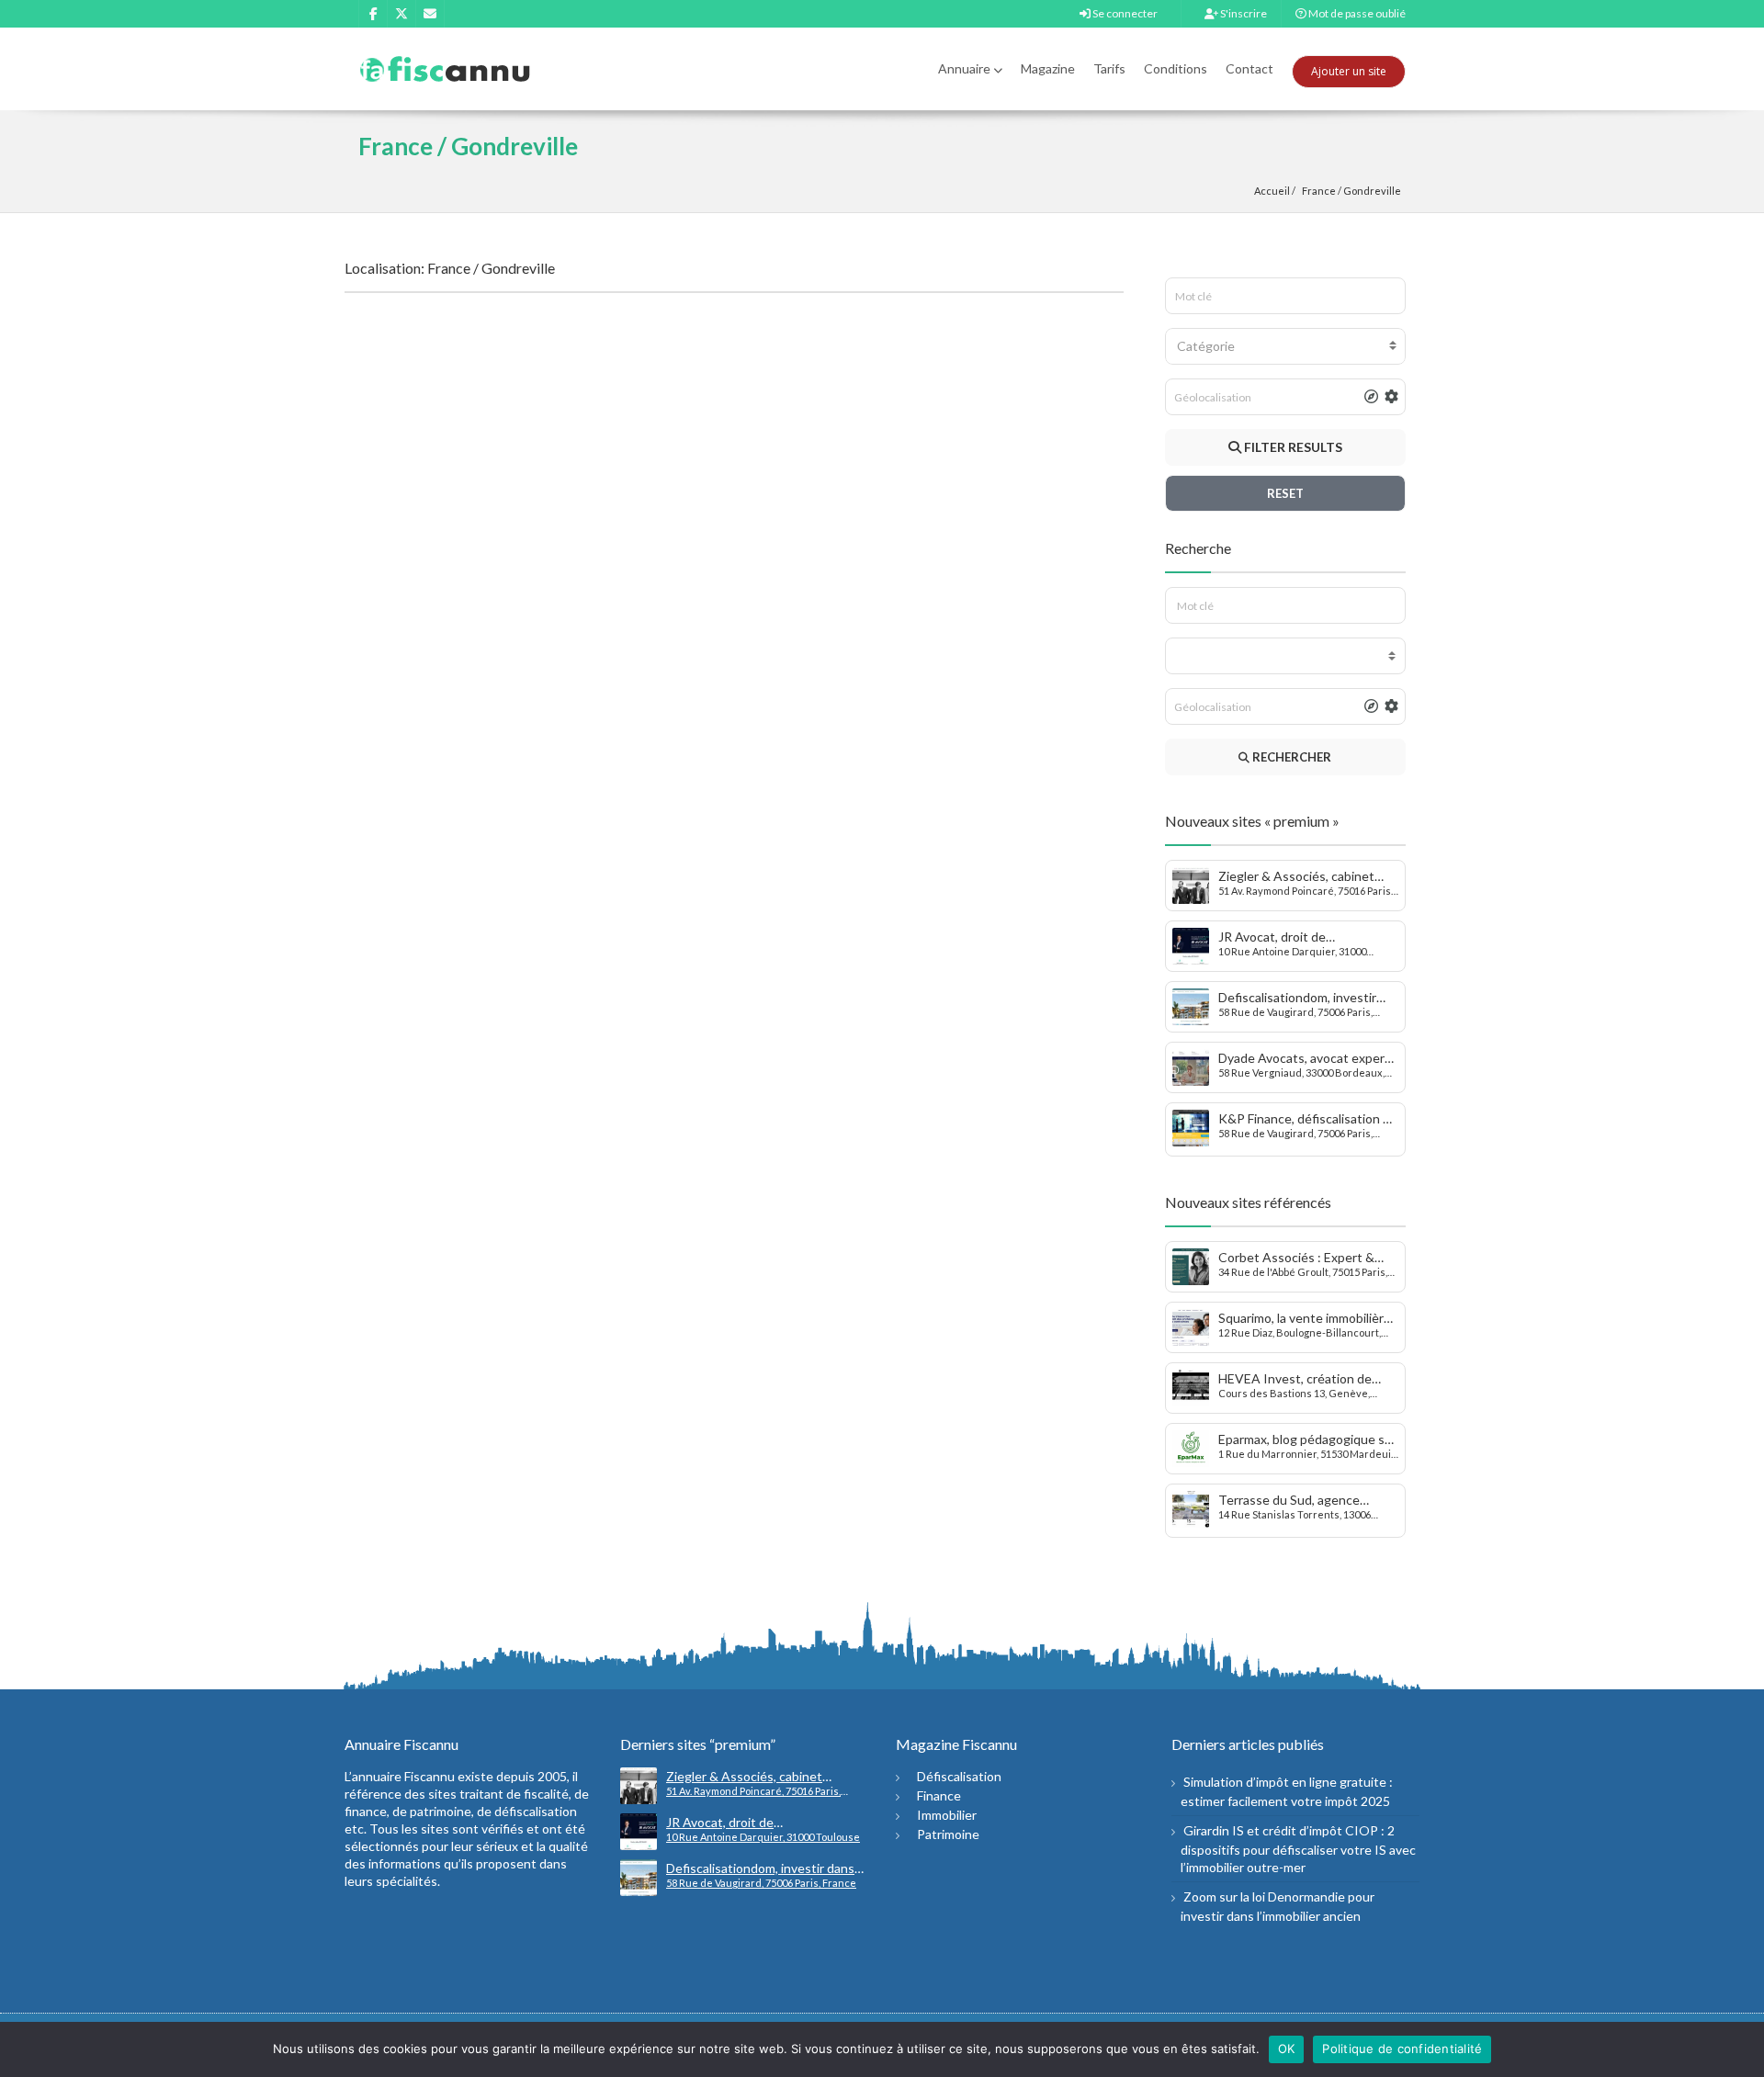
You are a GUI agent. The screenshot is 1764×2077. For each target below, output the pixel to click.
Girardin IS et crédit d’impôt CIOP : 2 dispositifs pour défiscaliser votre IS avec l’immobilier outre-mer (1298, 1849)
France (1319, 191)
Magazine (1048, 68)
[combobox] (1286, 346)
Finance (939, 1795)
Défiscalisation (959, 1776)
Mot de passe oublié (1356, 13)
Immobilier (947, 1815)
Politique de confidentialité (1402, 2049)
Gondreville (1372, 191)
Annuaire (964, 68)
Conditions (1176, 68)
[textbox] (1286, 346)
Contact (1249, 68)
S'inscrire (1243, 13)
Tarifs (1109, 68)
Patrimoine (948, 1834)
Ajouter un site (1349, 71)
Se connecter (1124, 13)
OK (1287, 2049)
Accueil (1272, 191)
